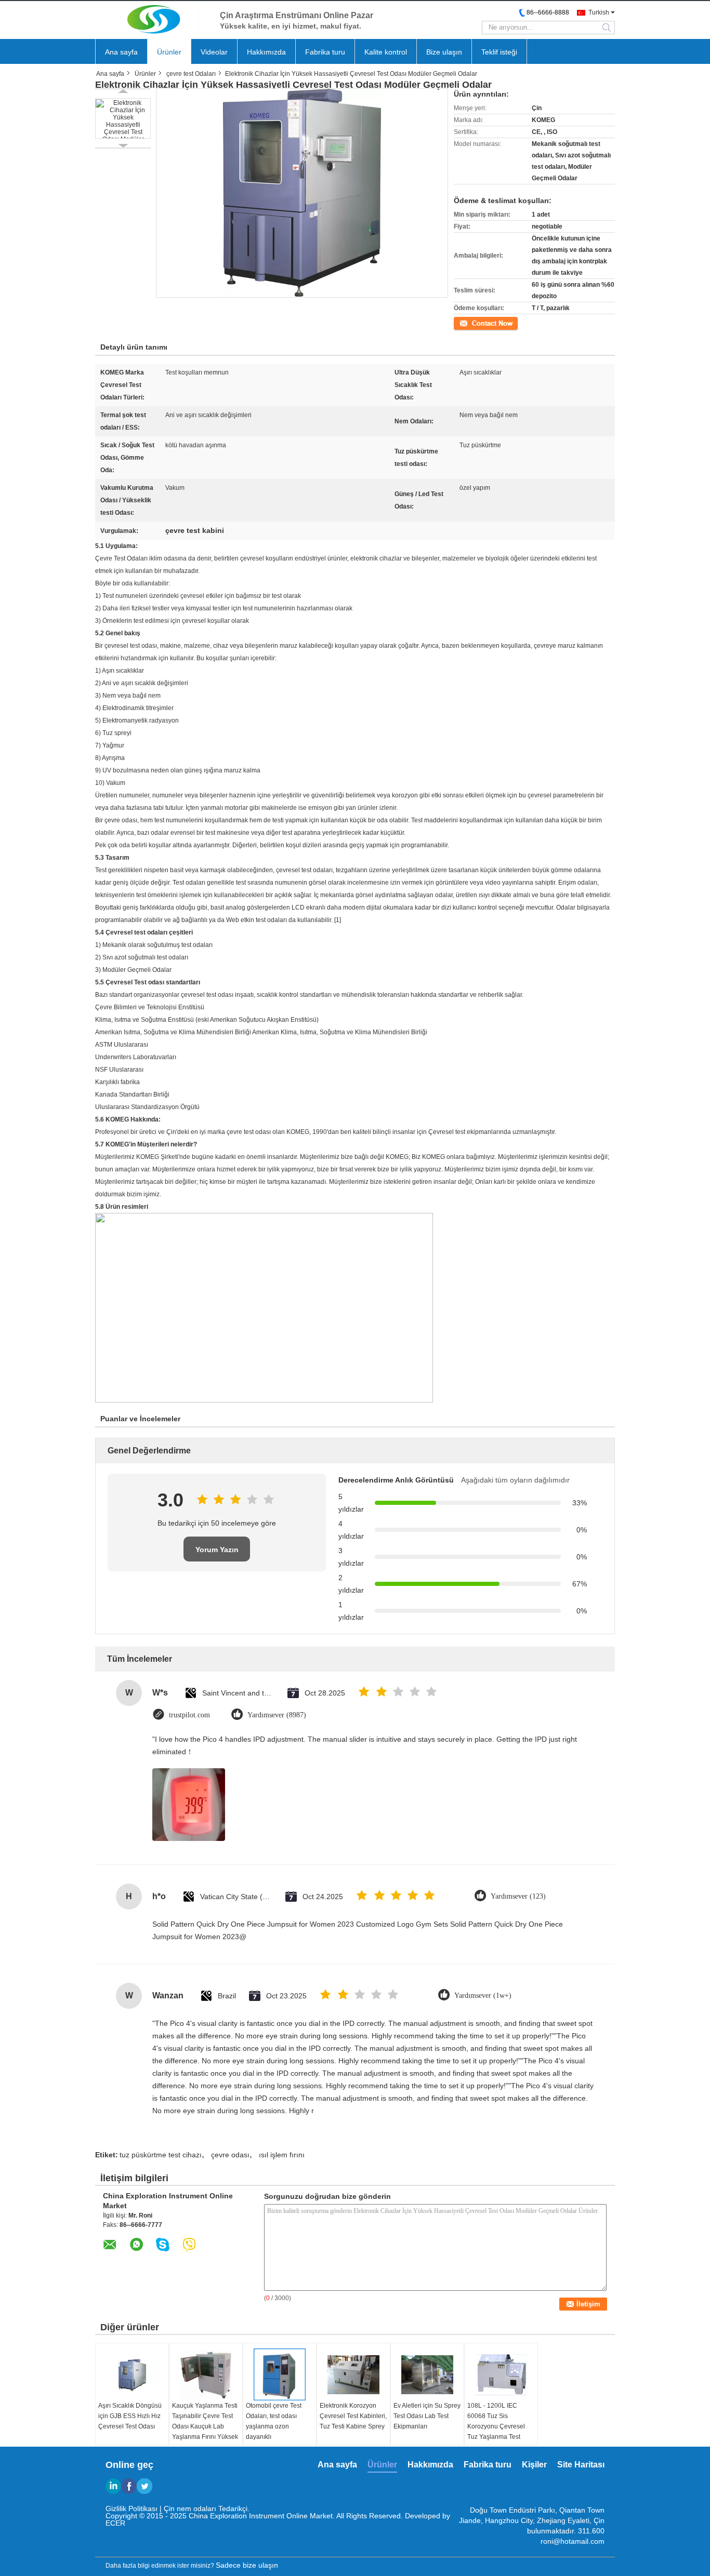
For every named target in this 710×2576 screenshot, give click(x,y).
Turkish (599, 12)
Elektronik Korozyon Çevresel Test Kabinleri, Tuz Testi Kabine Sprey (353, 2416)
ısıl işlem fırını (282, 2155)
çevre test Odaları (191, 74)
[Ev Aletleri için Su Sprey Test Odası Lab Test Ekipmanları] (427, 2374)
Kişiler (534, 2465)
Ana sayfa (121, 52)
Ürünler (169, 52)
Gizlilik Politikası (132, 2508)
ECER (115, 2523)
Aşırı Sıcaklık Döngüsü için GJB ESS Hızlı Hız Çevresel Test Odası (130, 2416)
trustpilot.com (189, 1715)
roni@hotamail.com (573, 2541)
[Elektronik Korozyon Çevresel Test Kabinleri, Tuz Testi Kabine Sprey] (353, 2374)
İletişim (464, 323)
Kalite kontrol (386, 52)
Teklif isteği (499, 52)
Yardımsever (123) (518, 1896)
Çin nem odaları (190, 2508)
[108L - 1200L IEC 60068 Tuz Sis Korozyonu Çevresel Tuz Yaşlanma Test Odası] (501, 2374)
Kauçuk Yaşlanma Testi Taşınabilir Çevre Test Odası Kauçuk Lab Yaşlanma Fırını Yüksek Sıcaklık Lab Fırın (205, 2426)
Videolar (214, 52)
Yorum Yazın (217, 1550)
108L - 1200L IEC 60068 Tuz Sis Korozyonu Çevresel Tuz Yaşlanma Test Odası (496, 2426)
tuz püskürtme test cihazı (161, 2155)
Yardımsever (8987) (277, 1715)
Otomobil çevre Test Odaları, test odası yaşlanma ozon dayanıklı (274, 2421)
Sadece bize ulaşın (247, 2565)
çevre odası (230, 2155)
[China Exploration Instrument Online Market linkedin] (113, 2486)
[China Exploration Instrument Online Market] (152, 19)
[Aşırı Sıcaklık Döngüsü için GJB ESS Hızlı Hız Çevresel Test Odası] (132, 2374)
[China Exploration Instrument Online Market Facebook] (129, 2486)
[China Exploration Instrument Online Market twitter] (144, 2486)
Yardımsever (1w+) (483, 1996)
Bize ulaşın (444, 52)
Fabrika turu (325, 52)
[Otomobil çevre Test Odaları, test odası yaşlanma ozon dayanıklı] (280, 2374)
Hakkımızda (266, 52)
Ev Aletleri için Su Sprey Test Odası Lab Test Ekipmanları (427, 2416)
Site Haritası (581, 2465)
